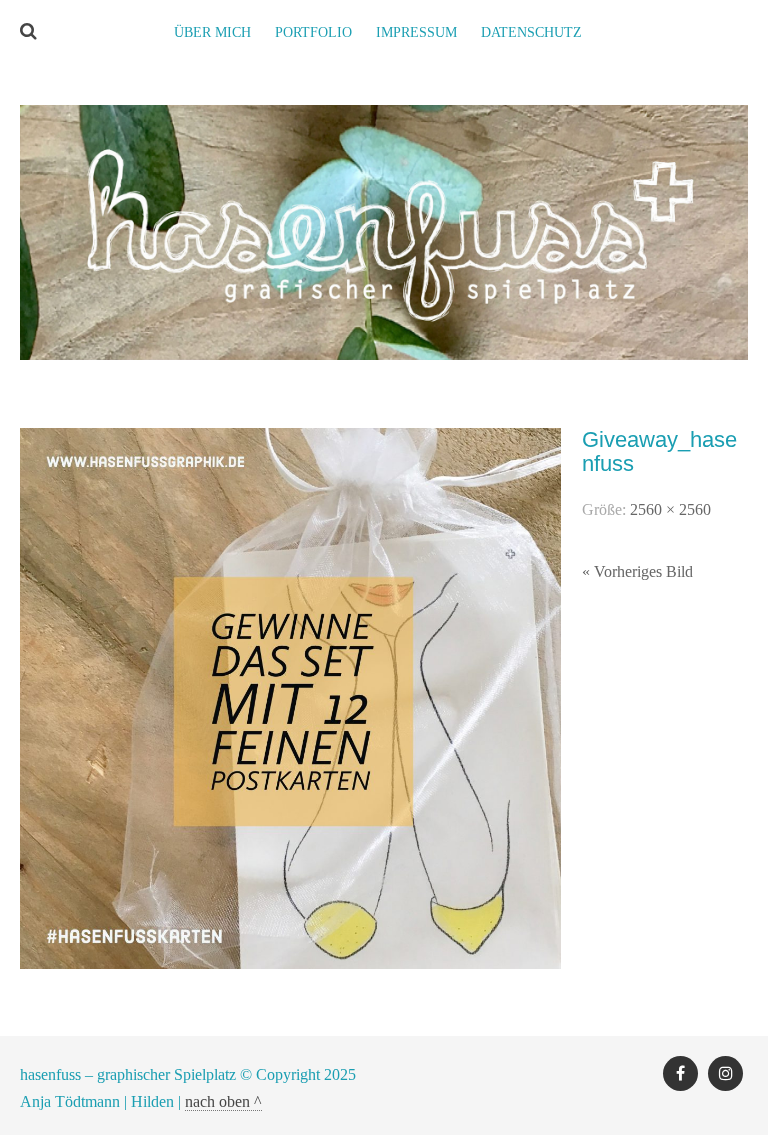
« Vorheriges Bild (637, 571)
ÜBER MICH (212, 32)
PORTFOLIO (313, 32)
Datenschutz (531, 32)
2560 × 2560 (670, 509)
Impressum (416, 32)
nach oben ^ (223, 1101)
